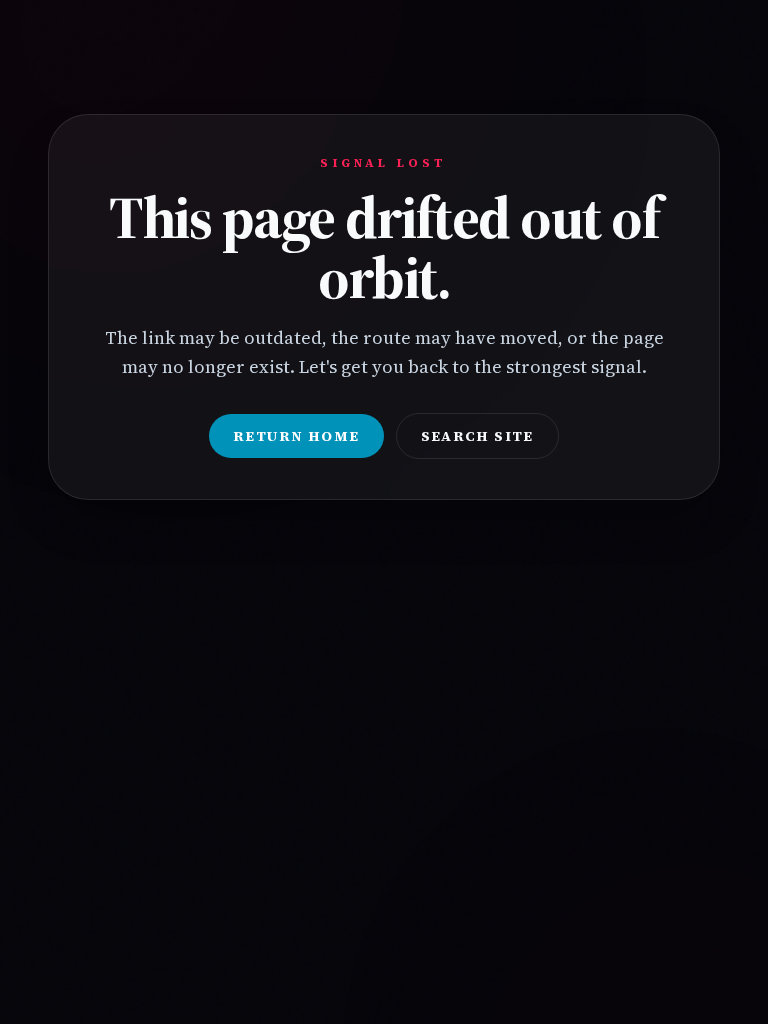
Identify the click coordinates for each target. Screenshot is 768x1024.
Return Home (296, 436)
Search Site (477, 436)
